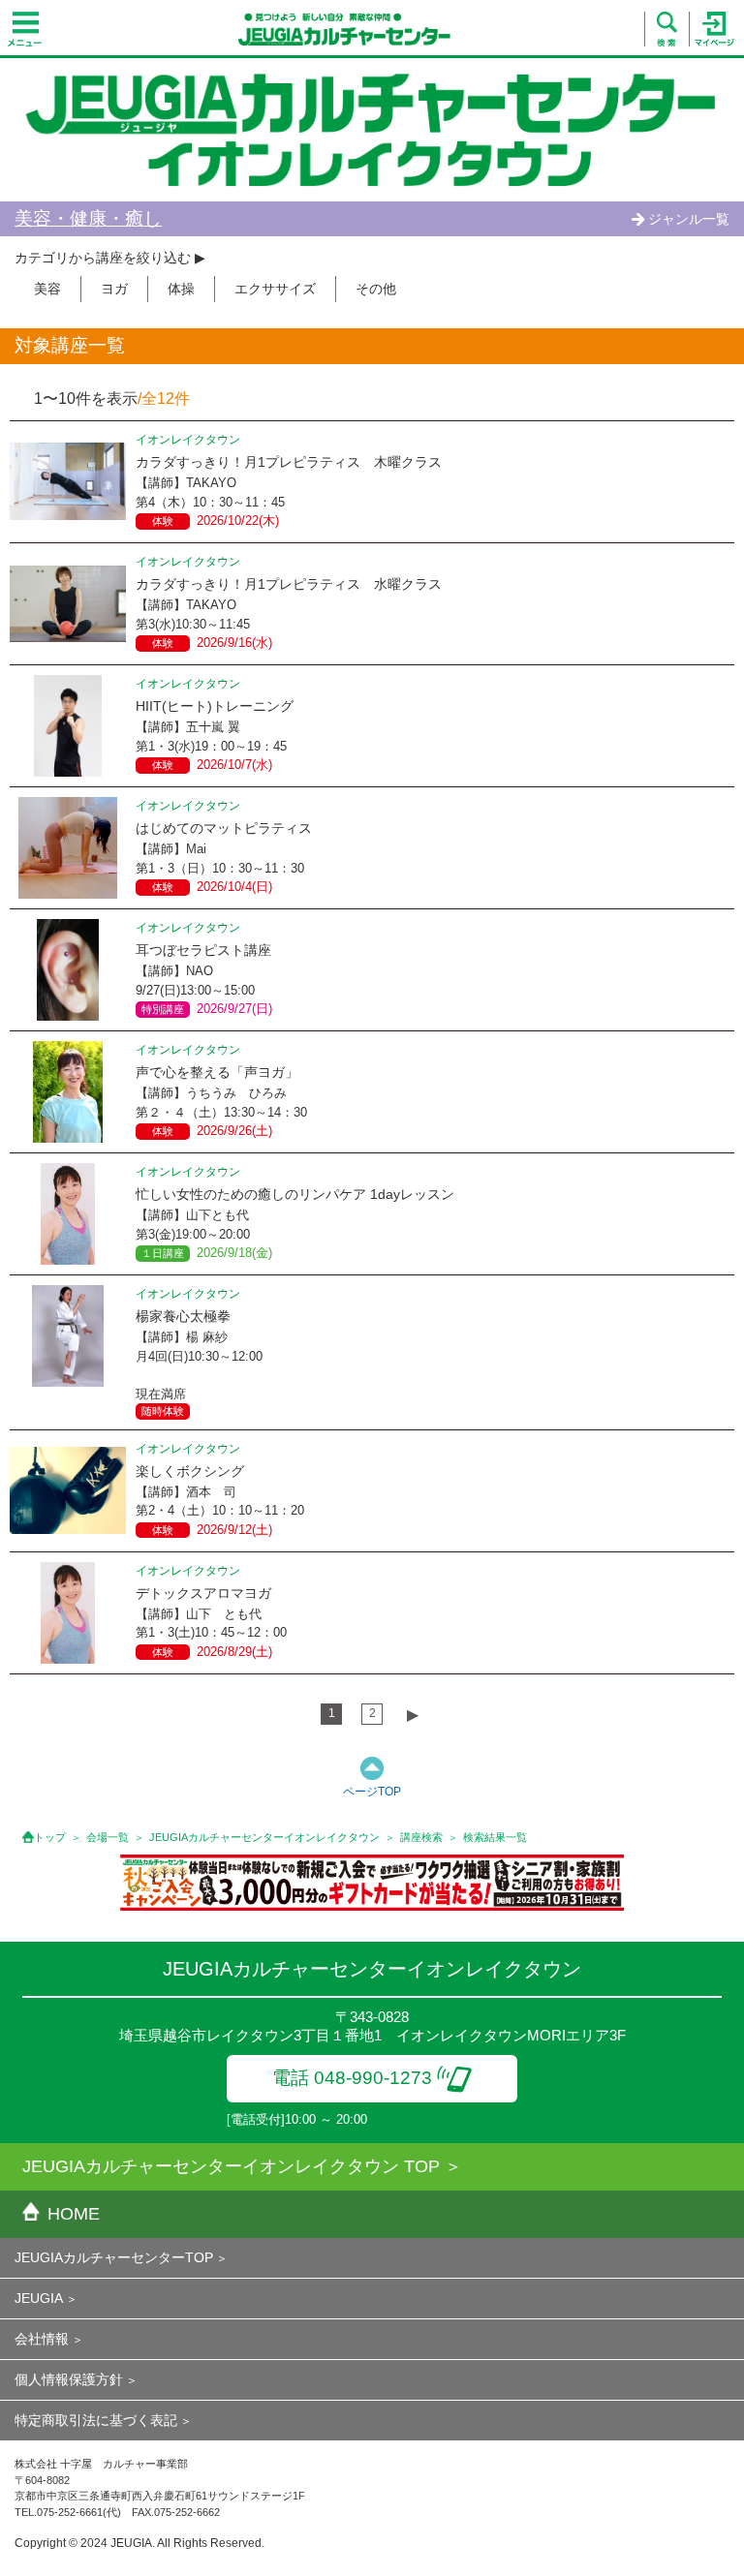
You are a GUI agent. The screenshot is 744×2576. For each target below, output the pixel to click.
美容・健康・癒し (88, 218)
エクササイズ (275, 289)
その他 (376, 289)
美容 (47, 289)
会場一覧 (108, 1837)
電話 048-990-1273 (352, 2078)
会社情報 (42, 2339)
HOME (74, 2214)
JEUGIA (39, 2298)
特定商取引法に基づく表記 (96, 2420)
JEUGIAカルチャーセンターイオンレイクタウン (264, 1837)
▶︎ (413, 1715)
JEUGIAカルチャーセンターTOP (114, 2257)
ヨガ (114, 289)
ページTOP (372, 1792)
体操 (181, 289)
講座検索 (421, 1837)
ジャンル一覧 (689, 219)
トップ (50, 1837)
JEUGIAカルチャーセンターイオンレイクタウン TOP (231, 2166)
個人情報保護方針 (69, 2379)
